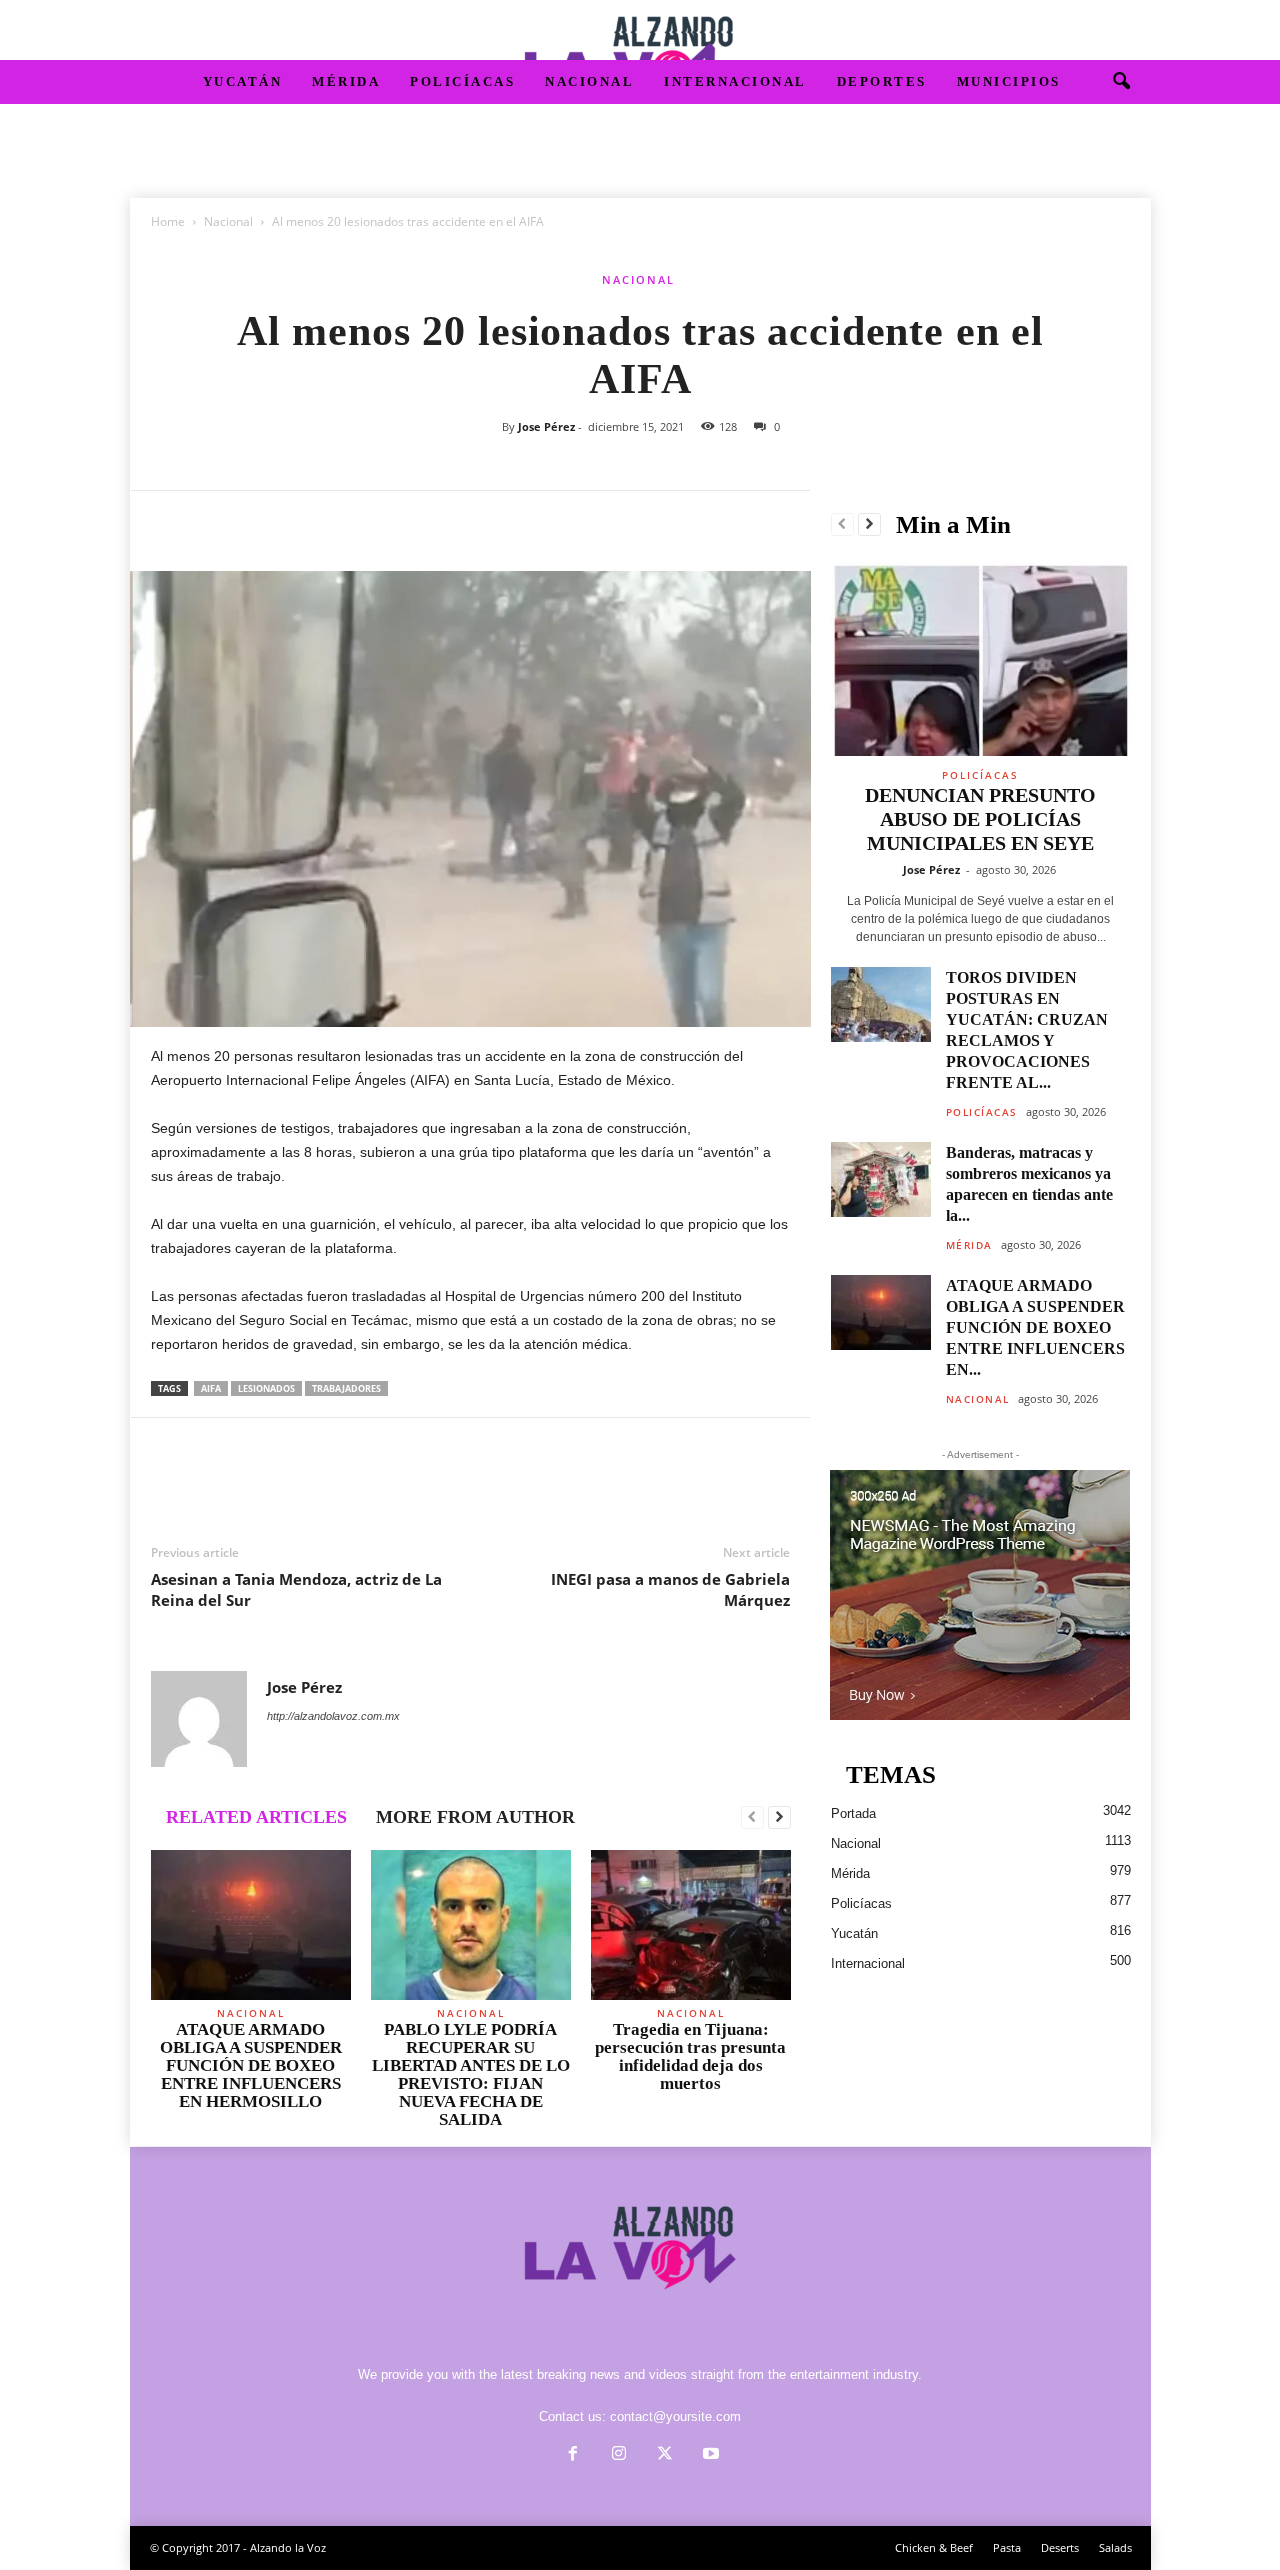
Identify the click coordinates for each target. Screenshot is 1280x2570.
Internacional (735, 81)
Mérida (346, 81)
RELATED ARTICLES (256, 1817)
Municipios (1009, 81)
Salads (1115, 2547)
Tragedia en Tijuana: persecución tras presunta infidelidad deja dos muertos (690, 2056)
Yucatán (243, 81)
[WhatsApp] (309, 521)
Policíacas (462, 81)
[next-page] (779, 1818)
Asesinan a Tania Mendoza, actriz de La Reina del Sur (296, 1589)
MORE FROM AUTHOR (475, 1817)
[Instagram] (619, 2455)
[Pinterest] (263, 521)
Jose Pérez (546, 426)
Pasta (1007, 2547)
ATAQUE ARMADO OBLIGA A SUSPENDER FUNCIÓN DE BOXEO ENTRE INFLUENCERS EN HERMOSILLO (251, 2065)
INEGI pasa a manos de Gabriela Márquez (670, 1589)
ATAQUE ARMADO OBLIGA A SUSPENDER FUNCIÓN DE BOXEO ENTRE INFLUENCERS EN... (1035, 1327)
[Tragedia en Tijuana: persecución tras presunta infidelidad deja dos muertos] (691, 1925)
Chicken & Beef (934, 2547)
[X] (217, 521)
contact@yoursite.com (675, 2416)
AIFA (211, 1388)
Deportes (882, 81)
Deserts (1060, 2547)
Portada (853, 1813)
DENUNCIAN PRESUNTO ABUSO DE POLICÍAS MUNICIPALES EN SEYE (980, 819)
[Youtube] (709, 2455)
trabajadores (346, 1388)
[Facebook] (171, 521)
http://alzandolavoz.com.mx (333, 1716)
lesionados (266, 1388)
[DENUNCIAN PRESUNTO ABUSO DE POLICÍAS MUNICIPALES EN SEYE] (981, 659)
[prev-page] (752, 1818)
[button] (1121, 82)
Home (168, 221)
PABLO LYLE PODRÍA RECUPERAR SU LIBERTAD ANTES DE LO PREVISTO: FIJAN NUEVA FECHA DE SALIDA (471, 2074)
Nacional (589, 81)
